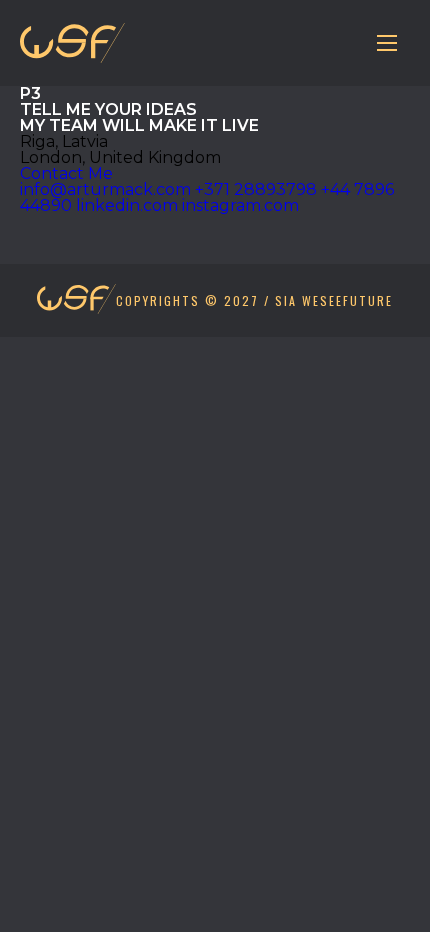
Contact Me (66, 173)
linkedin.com (127, 205)
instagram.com (240, 205)
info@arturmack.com (105, 189)
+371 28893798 (256, 189)
